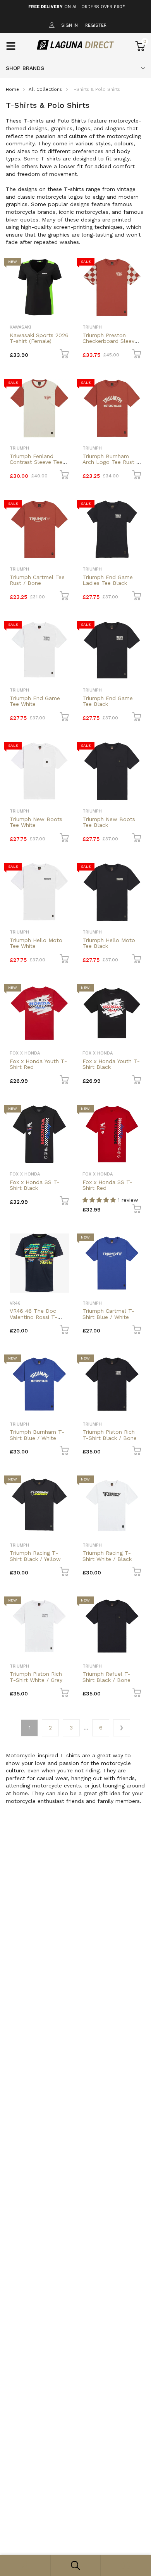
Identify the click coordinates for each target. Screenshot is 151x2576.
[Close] (137, 1230)
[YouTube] (90, 1326)
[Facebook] (59, 1326)
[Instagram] (75, 1326)
